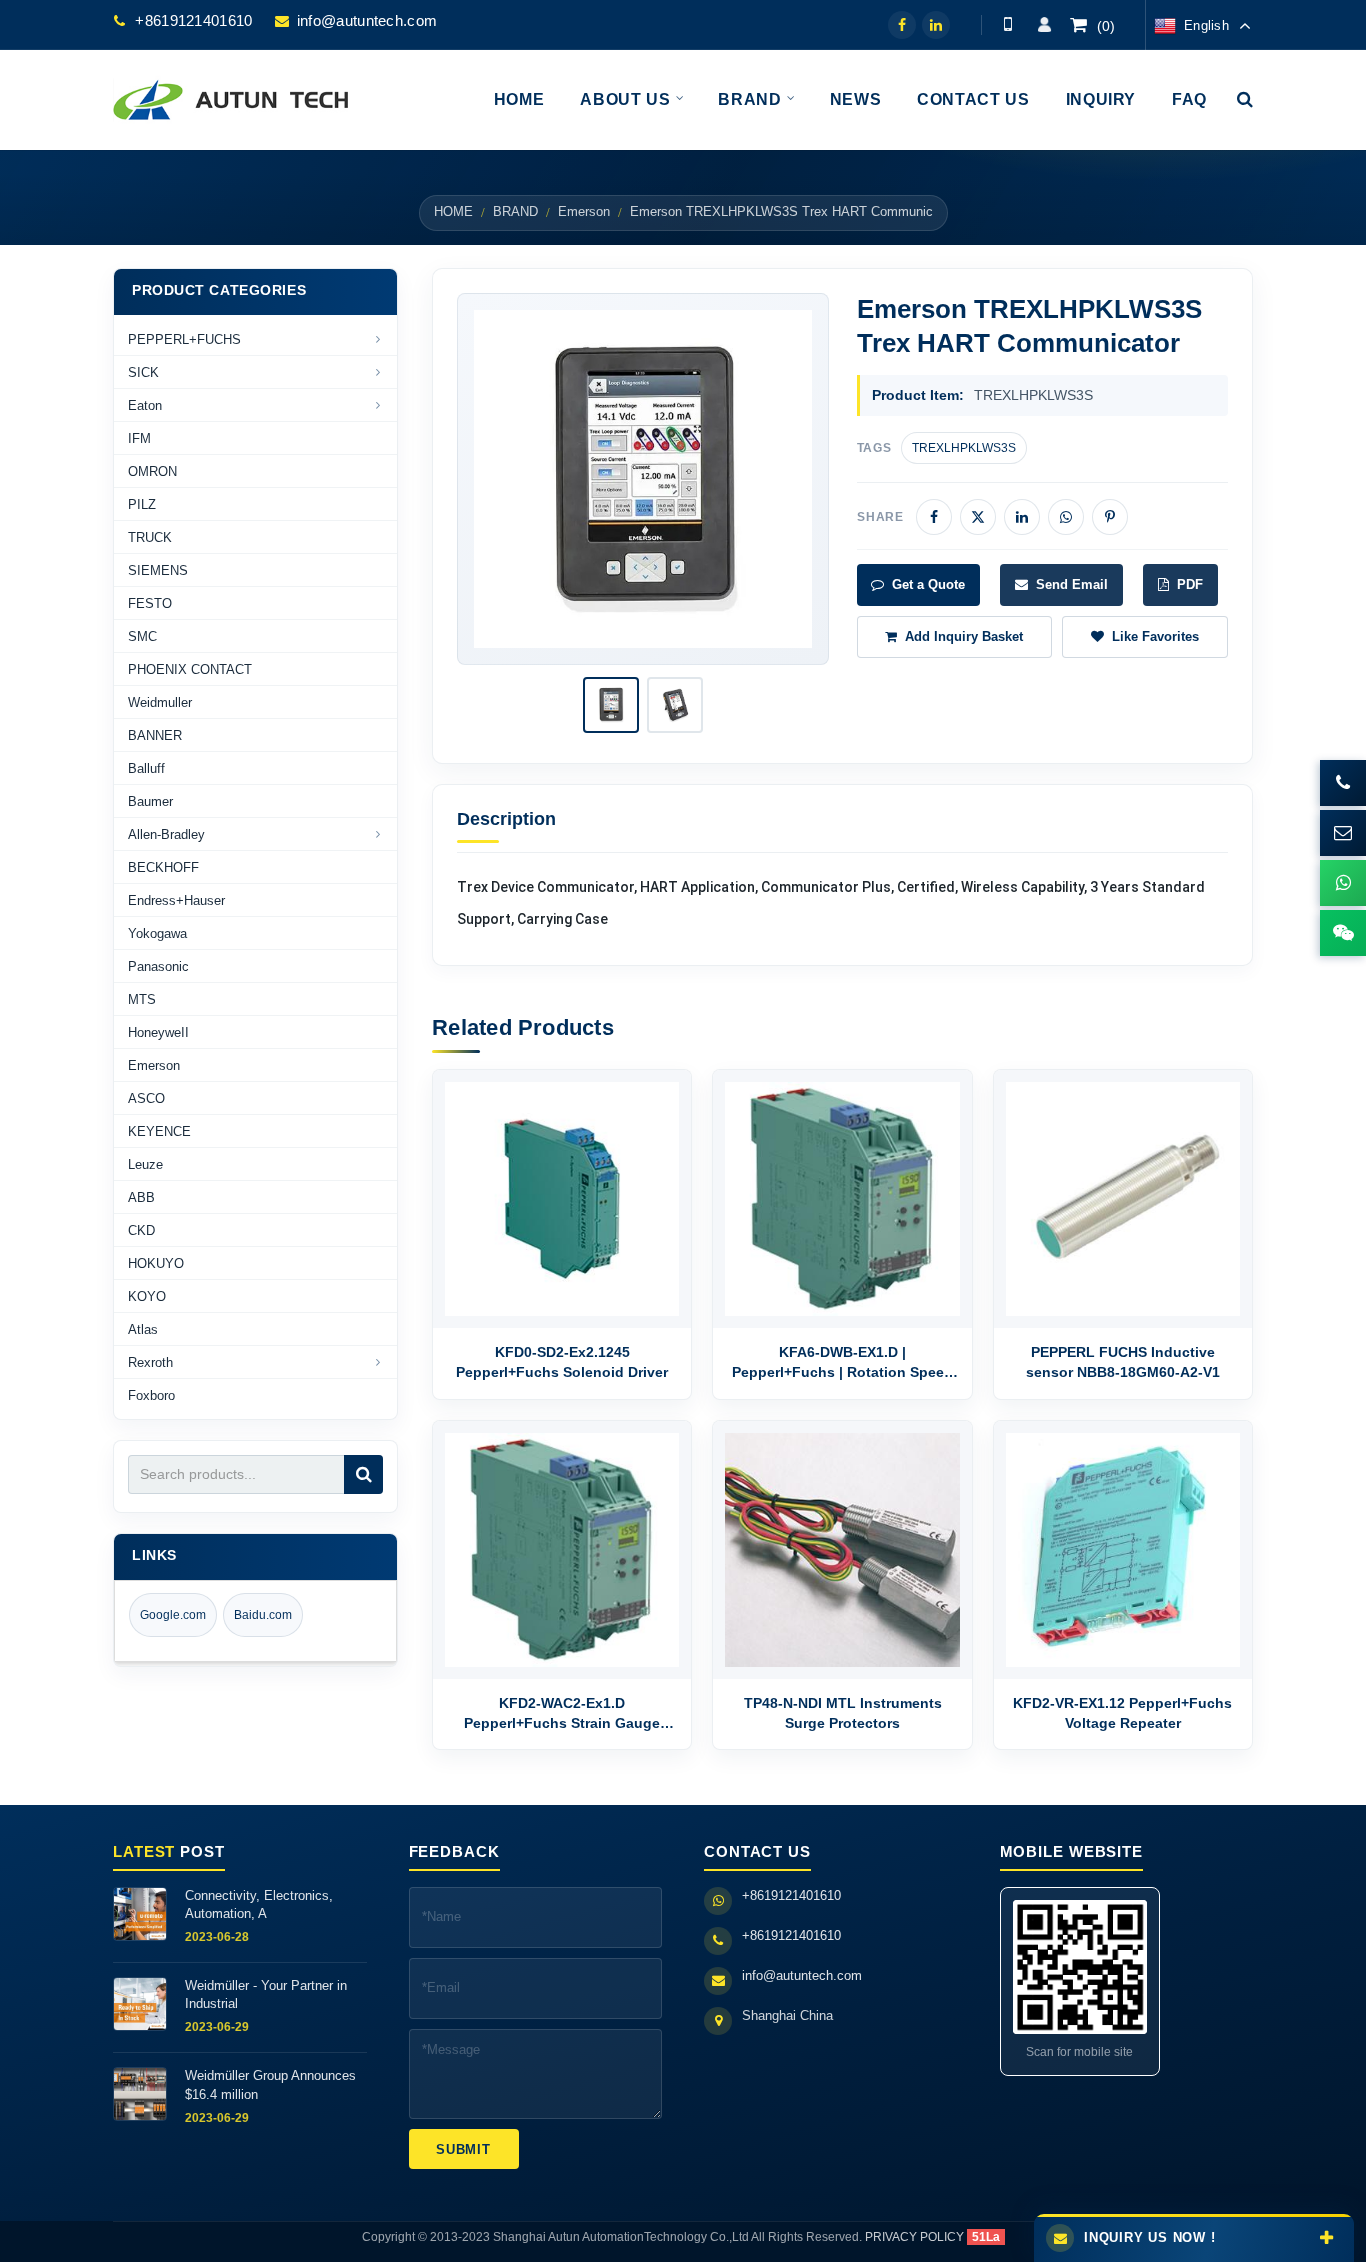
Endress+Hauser (176, 900)
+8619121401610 (193, 20)
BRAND (515, 212)
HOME (453, 212)
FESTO (150, 603)
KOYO (147, 1296)
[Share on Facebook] (934, 517)
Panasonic (158, 966)
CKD (141, 1230)
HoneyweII (158, 1032)
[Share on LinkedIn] (1022, 517)
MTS (142, 999)
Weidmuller (160, 702)
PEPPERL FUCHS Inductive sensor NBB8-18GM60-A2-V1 (1123, 1362)
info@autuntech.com (367, 20)
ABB (141, 1197)
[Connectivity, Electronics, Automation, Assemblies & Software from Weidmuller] (140, 1914)
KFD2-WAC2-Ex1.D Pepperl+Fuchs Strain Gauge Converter (562, 1714)
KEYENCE (159, 1131)
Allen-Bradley (166, 834)
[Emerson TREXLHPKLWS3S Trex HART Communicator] (642, 478)
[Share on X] (978, 517)
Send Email (1072, 584)
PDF (1190, 584)
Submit (463, 2149)
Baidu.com (263, 1615)
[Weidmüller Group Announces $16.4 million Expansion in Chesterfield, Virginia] (140, 2094)
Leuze (145, 1164)
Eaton (145, 405)
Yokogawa (157, 933)
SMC (142, 636)
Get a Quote (928, 584)
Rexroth (150, 1362)
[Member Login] (1044, 25)
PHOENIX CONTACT (190, 669)
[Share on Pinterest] (1110, 517)
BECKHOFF (163, 867)
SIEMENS (158, 570)
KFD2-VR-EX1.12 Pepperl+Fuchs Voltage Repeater (1122, 1713)
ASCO (146, 1098)
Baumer (150, 801)
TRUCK (150, 537)
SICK (143, 372)
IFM (139, 438)
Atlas (143, 1329)
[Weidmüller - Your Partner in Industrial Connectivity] (140, 2004)
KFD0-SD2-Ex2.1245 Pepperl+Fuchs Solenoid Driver (562, 1362)
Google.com (173, 1615)
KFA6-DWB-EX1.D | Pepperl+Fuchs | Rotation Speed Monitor (842, 1363)
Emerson (584, 212)
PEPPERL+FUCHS (184, 339)
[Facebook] (902, 25)
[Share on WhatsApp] (1066, 517)
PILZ (142, 504)
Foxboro (151, 1395)
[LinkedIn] (936, 25)
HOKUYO (156, 1263)
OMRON (152, 471)
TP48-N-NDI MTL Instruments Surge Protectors (843, 1713)
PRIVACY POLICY (914, 2237)
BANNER (155, 735)
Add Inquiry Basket (964, 636)
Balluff (146, 768)
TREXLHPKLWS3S (964, 448)
